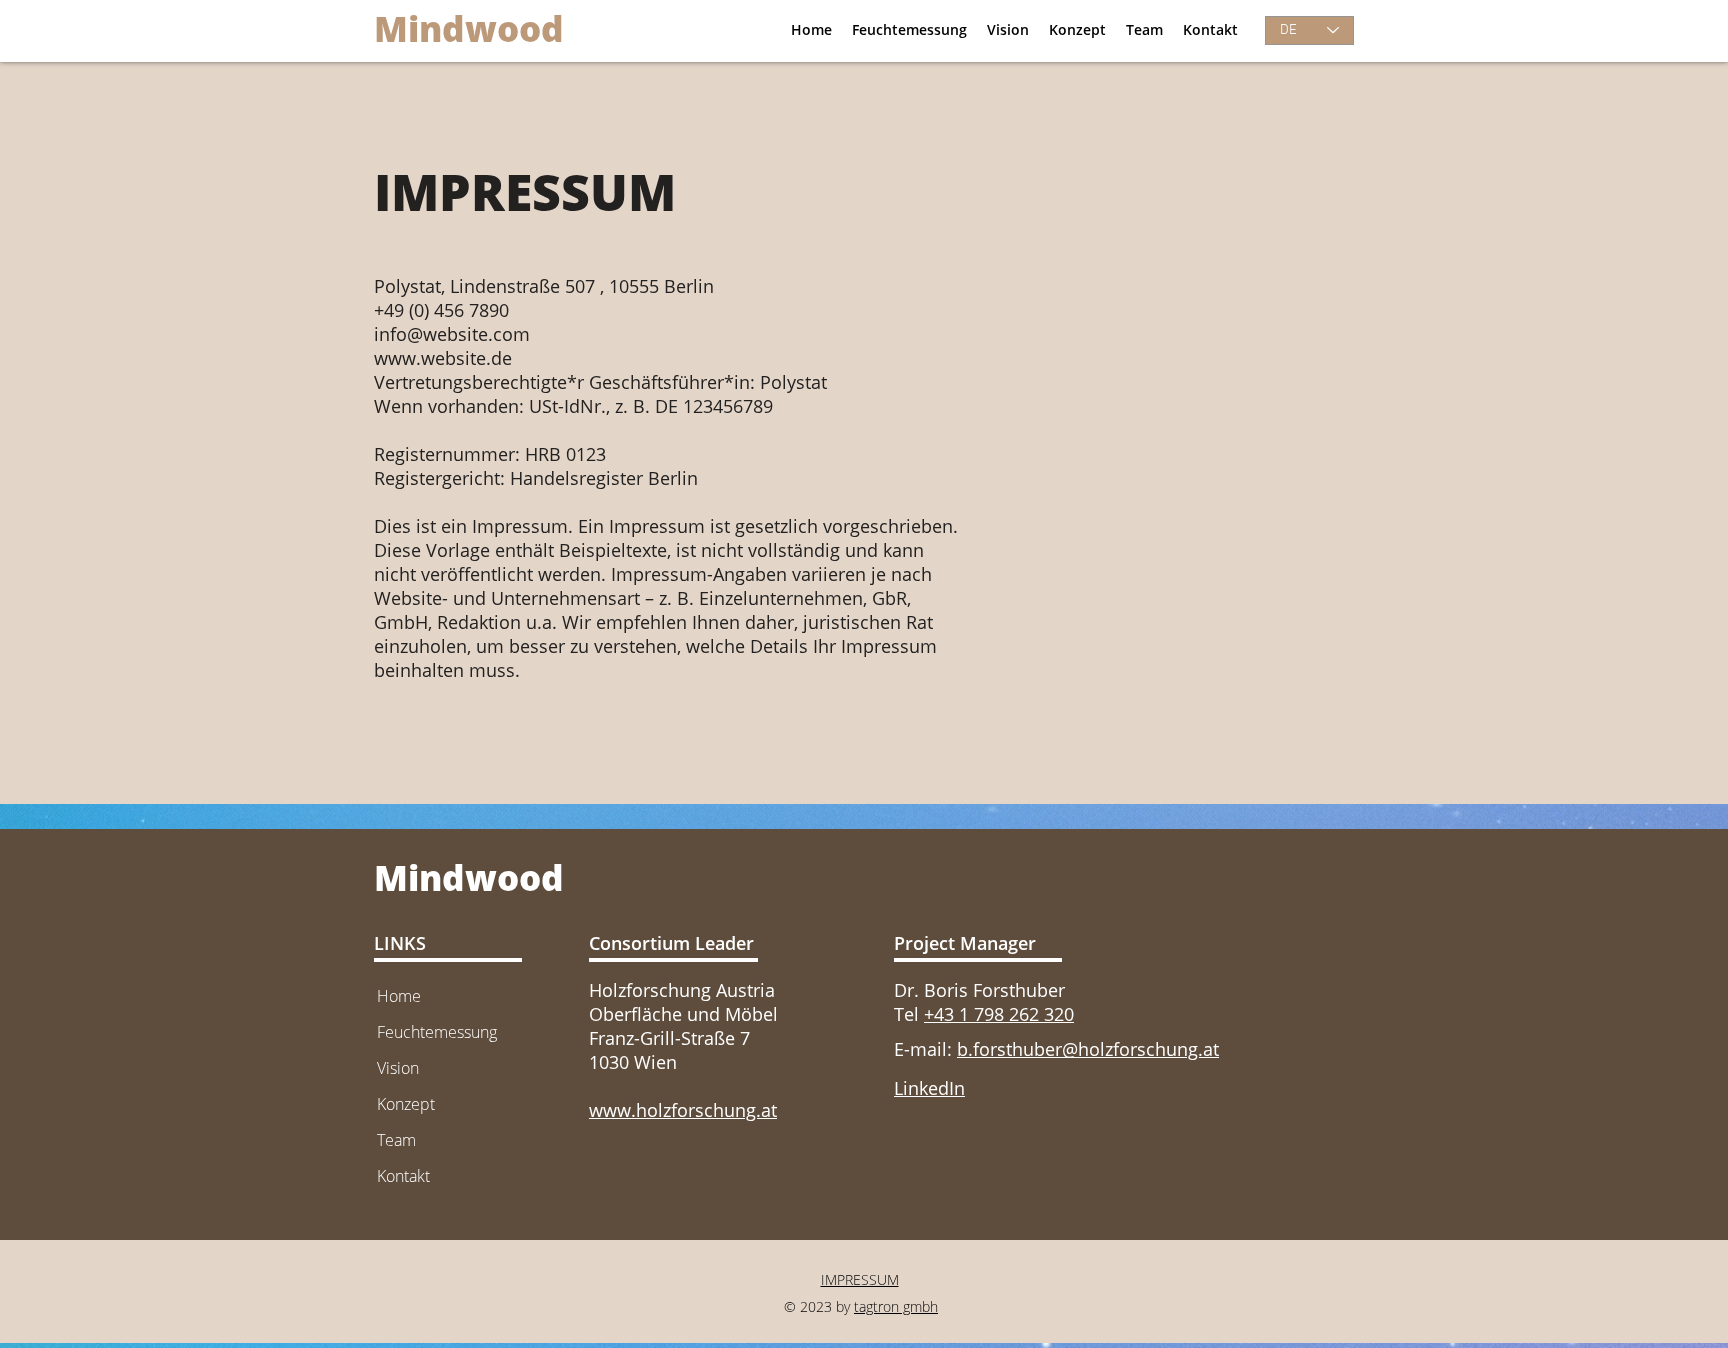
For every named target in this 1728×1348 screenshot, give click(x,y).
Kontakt (403, 1176)
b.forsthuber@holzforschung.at (1088, 1049)
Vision (398, 1068)
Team (396, 1140)
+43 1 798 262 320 (999, 1014)
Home (399, 996)
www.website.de (443, 358)
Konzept (406, 1104)
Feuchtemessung (437, 1032)
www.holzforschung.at (683, 1110)
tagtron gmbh (896, 1306)
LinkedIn (929, 1088)
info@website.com (452, 334)
